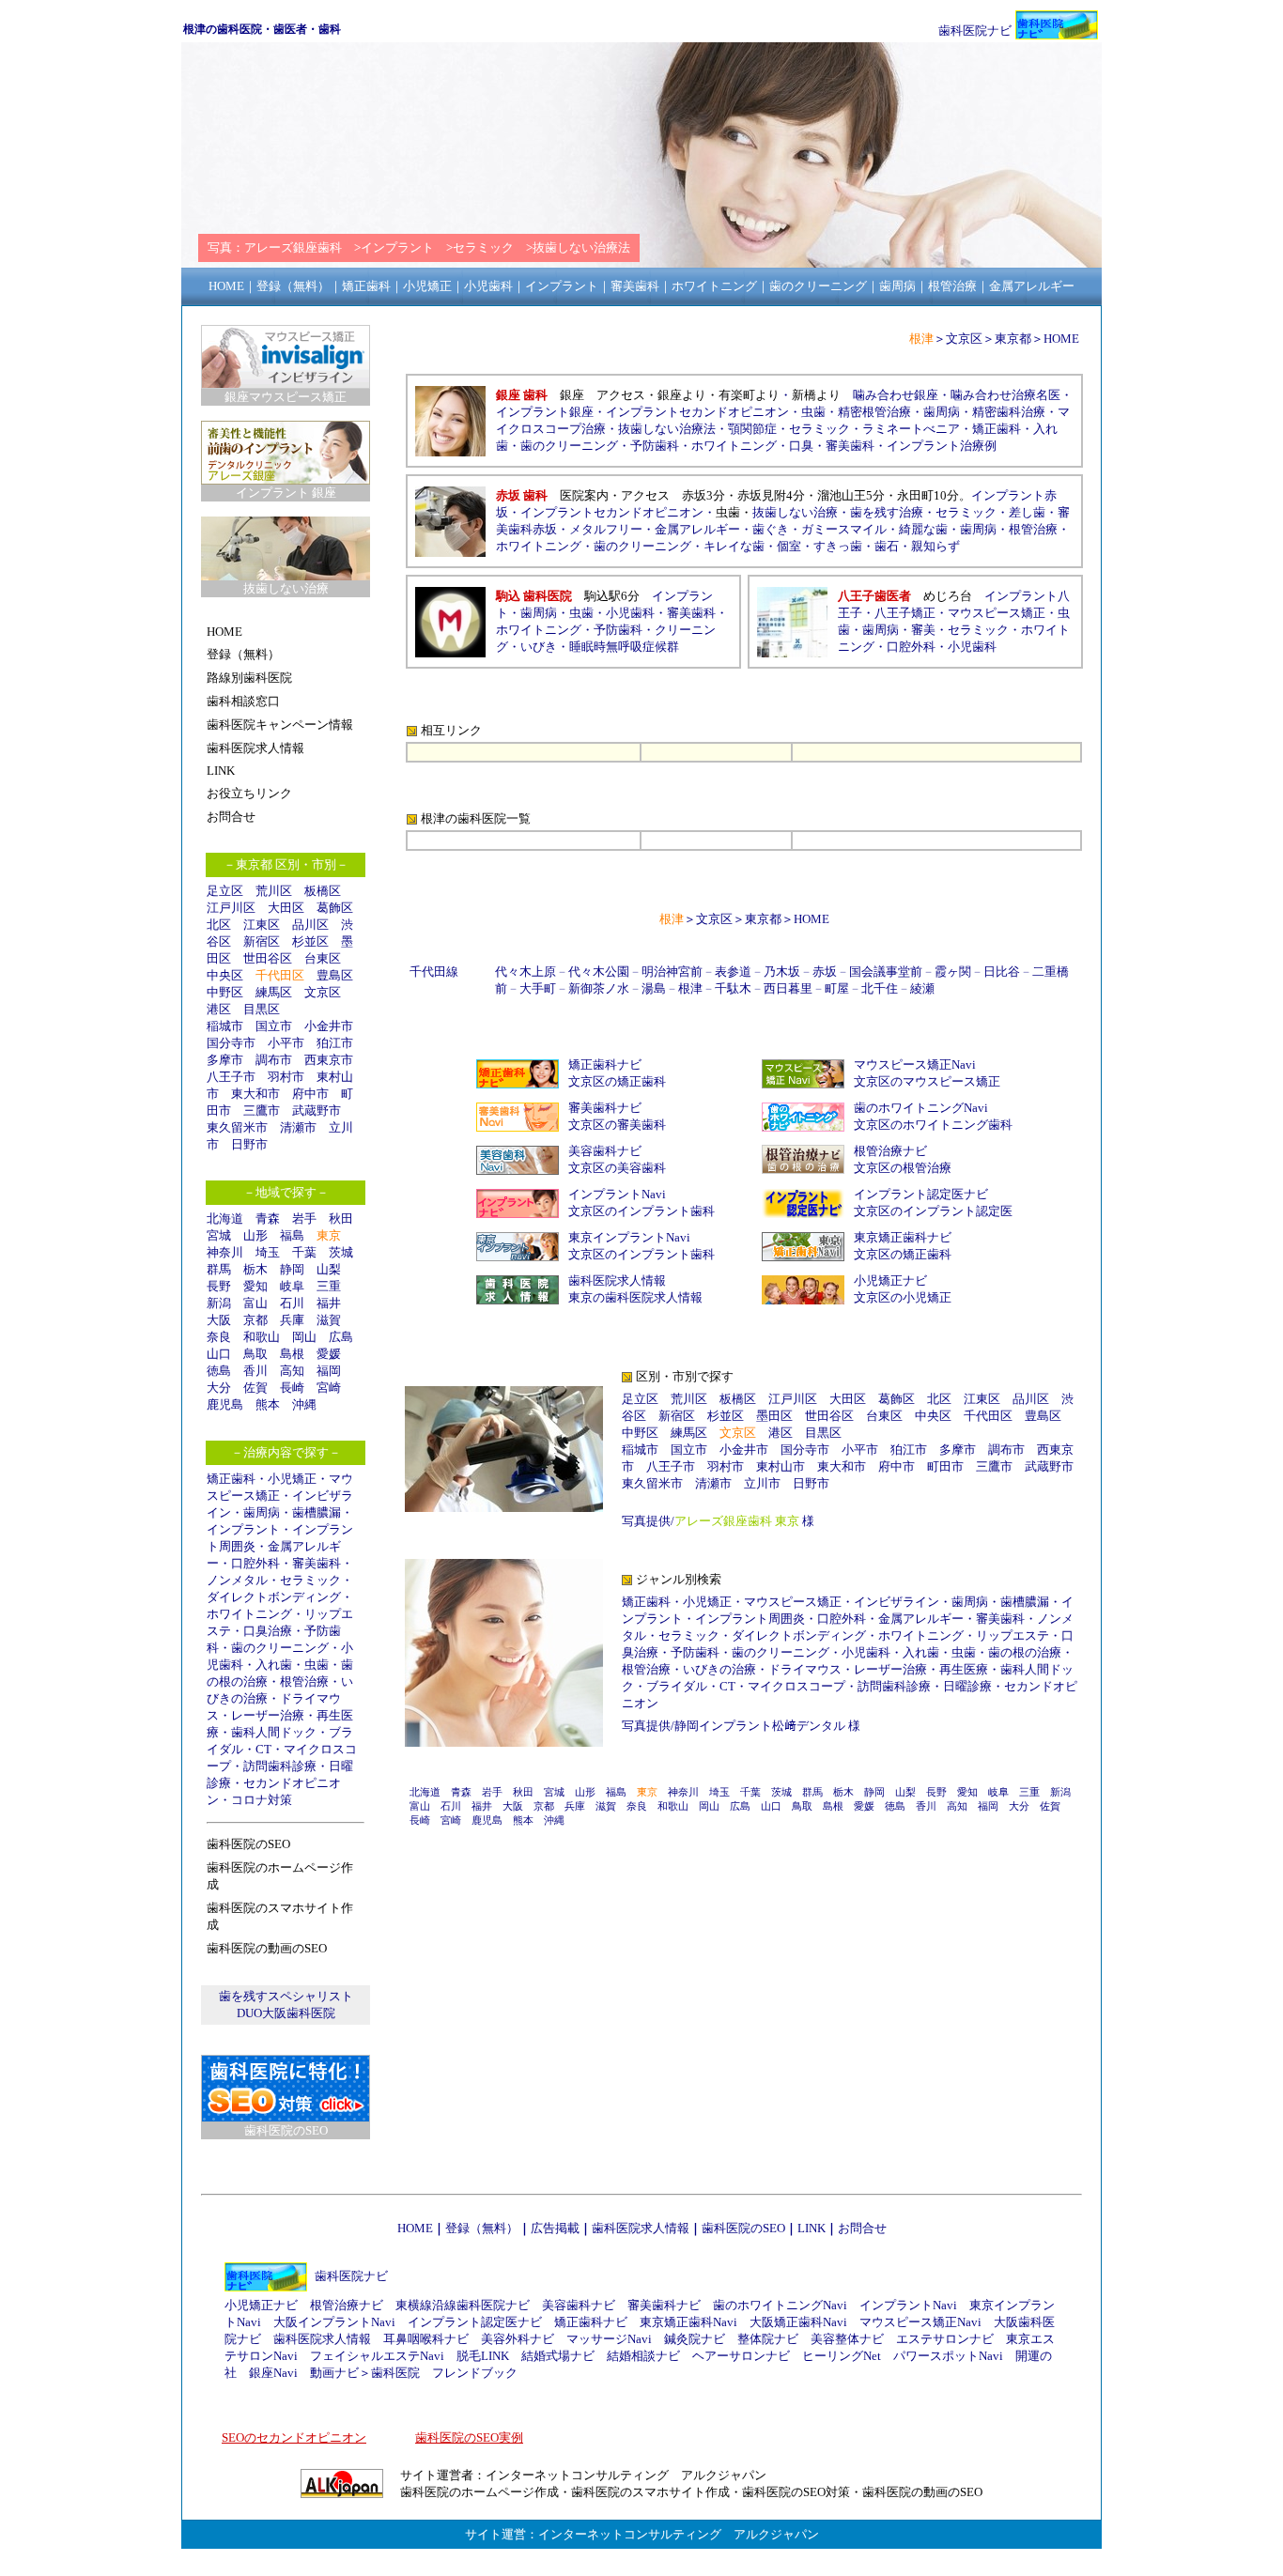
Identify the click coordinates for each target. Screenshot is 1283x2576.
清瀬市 (298, 1127)
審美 (923, 630)
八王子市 (231, 1077)
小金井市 (329, 1026)
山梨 (329, 1269)
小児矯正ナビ (890, 1280)
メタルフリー (606, 529)
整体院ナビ (768, 2339)
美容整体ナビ (847, 2339)
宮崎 (329, 1388)
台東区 (323, 958)
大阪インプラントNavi (334, 2322)
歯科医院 (395, 2373)
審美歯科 (317, 1563)
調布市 (274, 1060)
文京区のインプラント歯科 (641, 1211)
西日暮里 (788, 988)
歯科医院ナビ (975, 31)
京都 (255, 1320)
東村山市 (781, 1466)
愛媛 (329, 1354)
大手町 (538, 988)
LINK (812, 2228)
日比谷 (1002, 972)
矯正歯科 (231, 1479)
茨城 (341, 1252)
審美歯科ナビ (605, 1108)
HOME (1061, 339)
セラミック (310, 1580)
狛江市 (335, 1043)
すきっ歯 (838, 546)
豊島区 (335, 975)
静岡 (292, 1269)
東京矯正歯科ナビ (903, 1237)
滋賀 (329, 1320)
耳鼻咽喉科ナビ (426, 2339)
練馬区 (274, 992)
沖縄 (304, 1404)
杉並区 (310, 941)
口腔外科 (255, 1563)
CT (263, 1749)
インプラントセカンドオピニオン (697, 412)
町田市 (945, 1466)
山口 (219, 1354)
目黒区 (262, 1009)
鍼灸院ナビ (695, 2339)
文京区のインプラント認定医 (933, 1211)
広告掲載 (555, 2228)
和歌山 (262, 1337)
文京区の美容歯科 (617, 1168)
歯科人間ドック (274, 1732)
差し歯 (1027, 512)
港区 (219, 1009)
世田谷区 (268, 958)
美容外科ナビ (518, 2339)
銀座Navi (273, 2373)
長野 (219, 1286)
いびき (539, 647)
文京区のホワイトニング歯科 (933, 1125)
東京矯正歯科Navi (688, 2322)
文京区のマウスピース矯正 (927, 1081)
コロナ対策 (262, 1800)
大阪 (219, 1320)
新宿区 (262, 941)
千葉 (304, 1252)
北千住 (880, 988)
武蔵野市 (317, 1111)
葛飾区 (335, 908)
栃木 (255, 1269)
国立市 (280, 1026)
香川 (255, 1371)
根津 (690, 988)
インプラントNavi (617, 1194)
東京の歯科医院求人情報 (635, 1297)
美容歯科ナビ (605, 1151)
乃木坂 (782, 972)
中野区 (225, 992)
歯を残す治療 (887, 512)
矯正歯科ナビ (605, 1064)
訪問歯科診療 (280, 1766)
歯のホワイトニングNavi (921, 1108)
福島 (292, 1235)
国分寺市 (231, 1043)
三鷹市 (262, 1111)
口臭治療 (268, 1631)
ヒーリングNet (842, 2356)
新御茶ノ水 (599, 988)
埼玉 (268, 1252)
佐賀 (255, 1388)
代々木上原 (526, 972)
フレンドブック (475, 2373)
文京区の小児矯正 (903, 1297)
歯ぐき (771, 529)
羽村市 (286, 1077)
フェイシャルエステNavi (377, 2356)
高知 (292, 1371)
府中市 (310, 1094)
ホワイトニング (249, 1614)
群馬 (219, 1269)
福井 (329, 1303)
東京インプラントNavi (629, 1237)
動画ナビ (334, 2373)
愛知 (255, 1286)
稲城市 (225, 1026)
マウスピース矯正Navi (915, 1064)
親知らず (935, 546)
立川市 (762, 1483)
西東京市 (329, 1060)
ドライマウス (805, 1669)
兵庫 (292, 1320)
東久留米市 (237, 1127)
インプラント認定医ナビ (921, 1194)
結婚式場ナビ (558, 2356)
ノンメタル (237, 1580)
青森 (268, 1219)
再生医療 (964, 1669)
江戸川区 (231, 908)
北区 (219, 925)
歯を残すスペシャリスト (286, 1996)
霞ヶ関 (953, 972)
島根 (292, 1354)
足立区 (225, 891)
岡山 (304, 1337)
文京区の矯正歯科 (617, 1081)
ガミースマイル (844, 529)
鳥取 (255, 1354)
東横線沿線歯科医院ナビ (463, 2305)
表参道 (733, 972)
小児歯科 (630, 613)
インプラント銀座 (545, 412)
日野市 (249, 1144)
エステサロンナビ (945, 2339)
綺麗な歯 (923, 529)
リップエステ (1012, 1635)
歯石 (887, 546)
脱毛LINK (483, 2356)
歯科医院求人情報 (617, 1280)
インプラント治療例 (942, 446)
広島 (341, 1337)
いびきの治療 (719, 1669)
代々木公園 (599, 972)
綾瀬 (922, 988)
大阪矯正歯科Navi (798, 2322)
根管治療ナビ (890, 1151)
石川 (292, 1303)
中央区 (225, 975)
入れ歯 (274, 1665)
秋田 (341, 1219)
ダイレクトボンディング (274, 1597)
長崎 (292, 1388)
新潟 (219, 1303)
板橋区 (323, 891)
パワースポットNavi (948, 2356)
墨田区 (774, 1416)
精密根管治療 (874, 412)
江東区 (262, 925)
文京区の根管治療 (903, 1168)
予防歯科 (655, 446)
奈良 (219, 1337)
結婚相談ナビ (643, 2356)
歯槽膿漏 (317, 1512)
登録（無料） (482, 2228)
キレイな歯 (734, 546)
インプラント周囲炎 (750, 1619)
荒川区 (274, 891)
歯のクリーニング (280, 1648)
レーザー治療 (268, 1715)
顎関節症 (752, 429)
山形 (255, 1235)
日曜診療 (967, 1686)
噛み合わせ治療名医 (1005, 395)
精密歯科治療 (1009, 412)
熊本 (268, 1404)
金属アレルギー (697, 529)
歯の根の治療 (1025, 1652)
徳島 (219, 1371)
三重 (329, 1286)
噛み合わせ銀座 (896, 395)
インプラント (243, 1529)
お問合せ (862, 2228)
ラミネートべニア (911, 429)
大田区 (286, 908)
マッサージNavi (609, 2339)
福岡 (329, 1371)
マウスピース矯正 (997, 613)
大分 (219, 1388)
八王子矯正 (905, 613)
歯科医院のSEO (743, 2228)
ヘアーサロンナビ (741, 2356)
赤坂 (825, 972)
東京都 (1013, 339)
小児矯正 (292, 1479)
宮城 (219, 1235)
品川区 (310, 925)
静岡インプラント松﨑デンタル (760, 1726)
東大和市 (255, 1094)
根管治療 (304, 1681)
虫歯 (317, 1665)
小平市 (286, 1043)
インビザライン (897, 1602)
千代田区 (988, 1416)
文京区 (323, 992)
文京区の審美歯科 (617, 1125)
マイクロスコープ (796, 1686)
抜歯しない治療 (795, 512)
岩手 (304, 1219)
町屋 (837, 988)
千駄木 (733, 988)
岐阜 (292, 1286)
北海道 (225, 1219)
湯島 (654, 988)
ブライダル (677, 1686)
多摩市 (225, 1060)
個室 (789, 546)
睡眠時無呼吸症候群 (624, 647)
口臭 (801, 446)
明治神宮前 (672, 972)
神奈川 (225, 1252)
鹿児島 (225, 1404)
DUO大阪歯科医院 (286, 2013)
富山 (255, 1303)
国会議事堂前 (886, 972)
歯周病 (262, 1512)
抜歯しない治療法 (667, 429)
